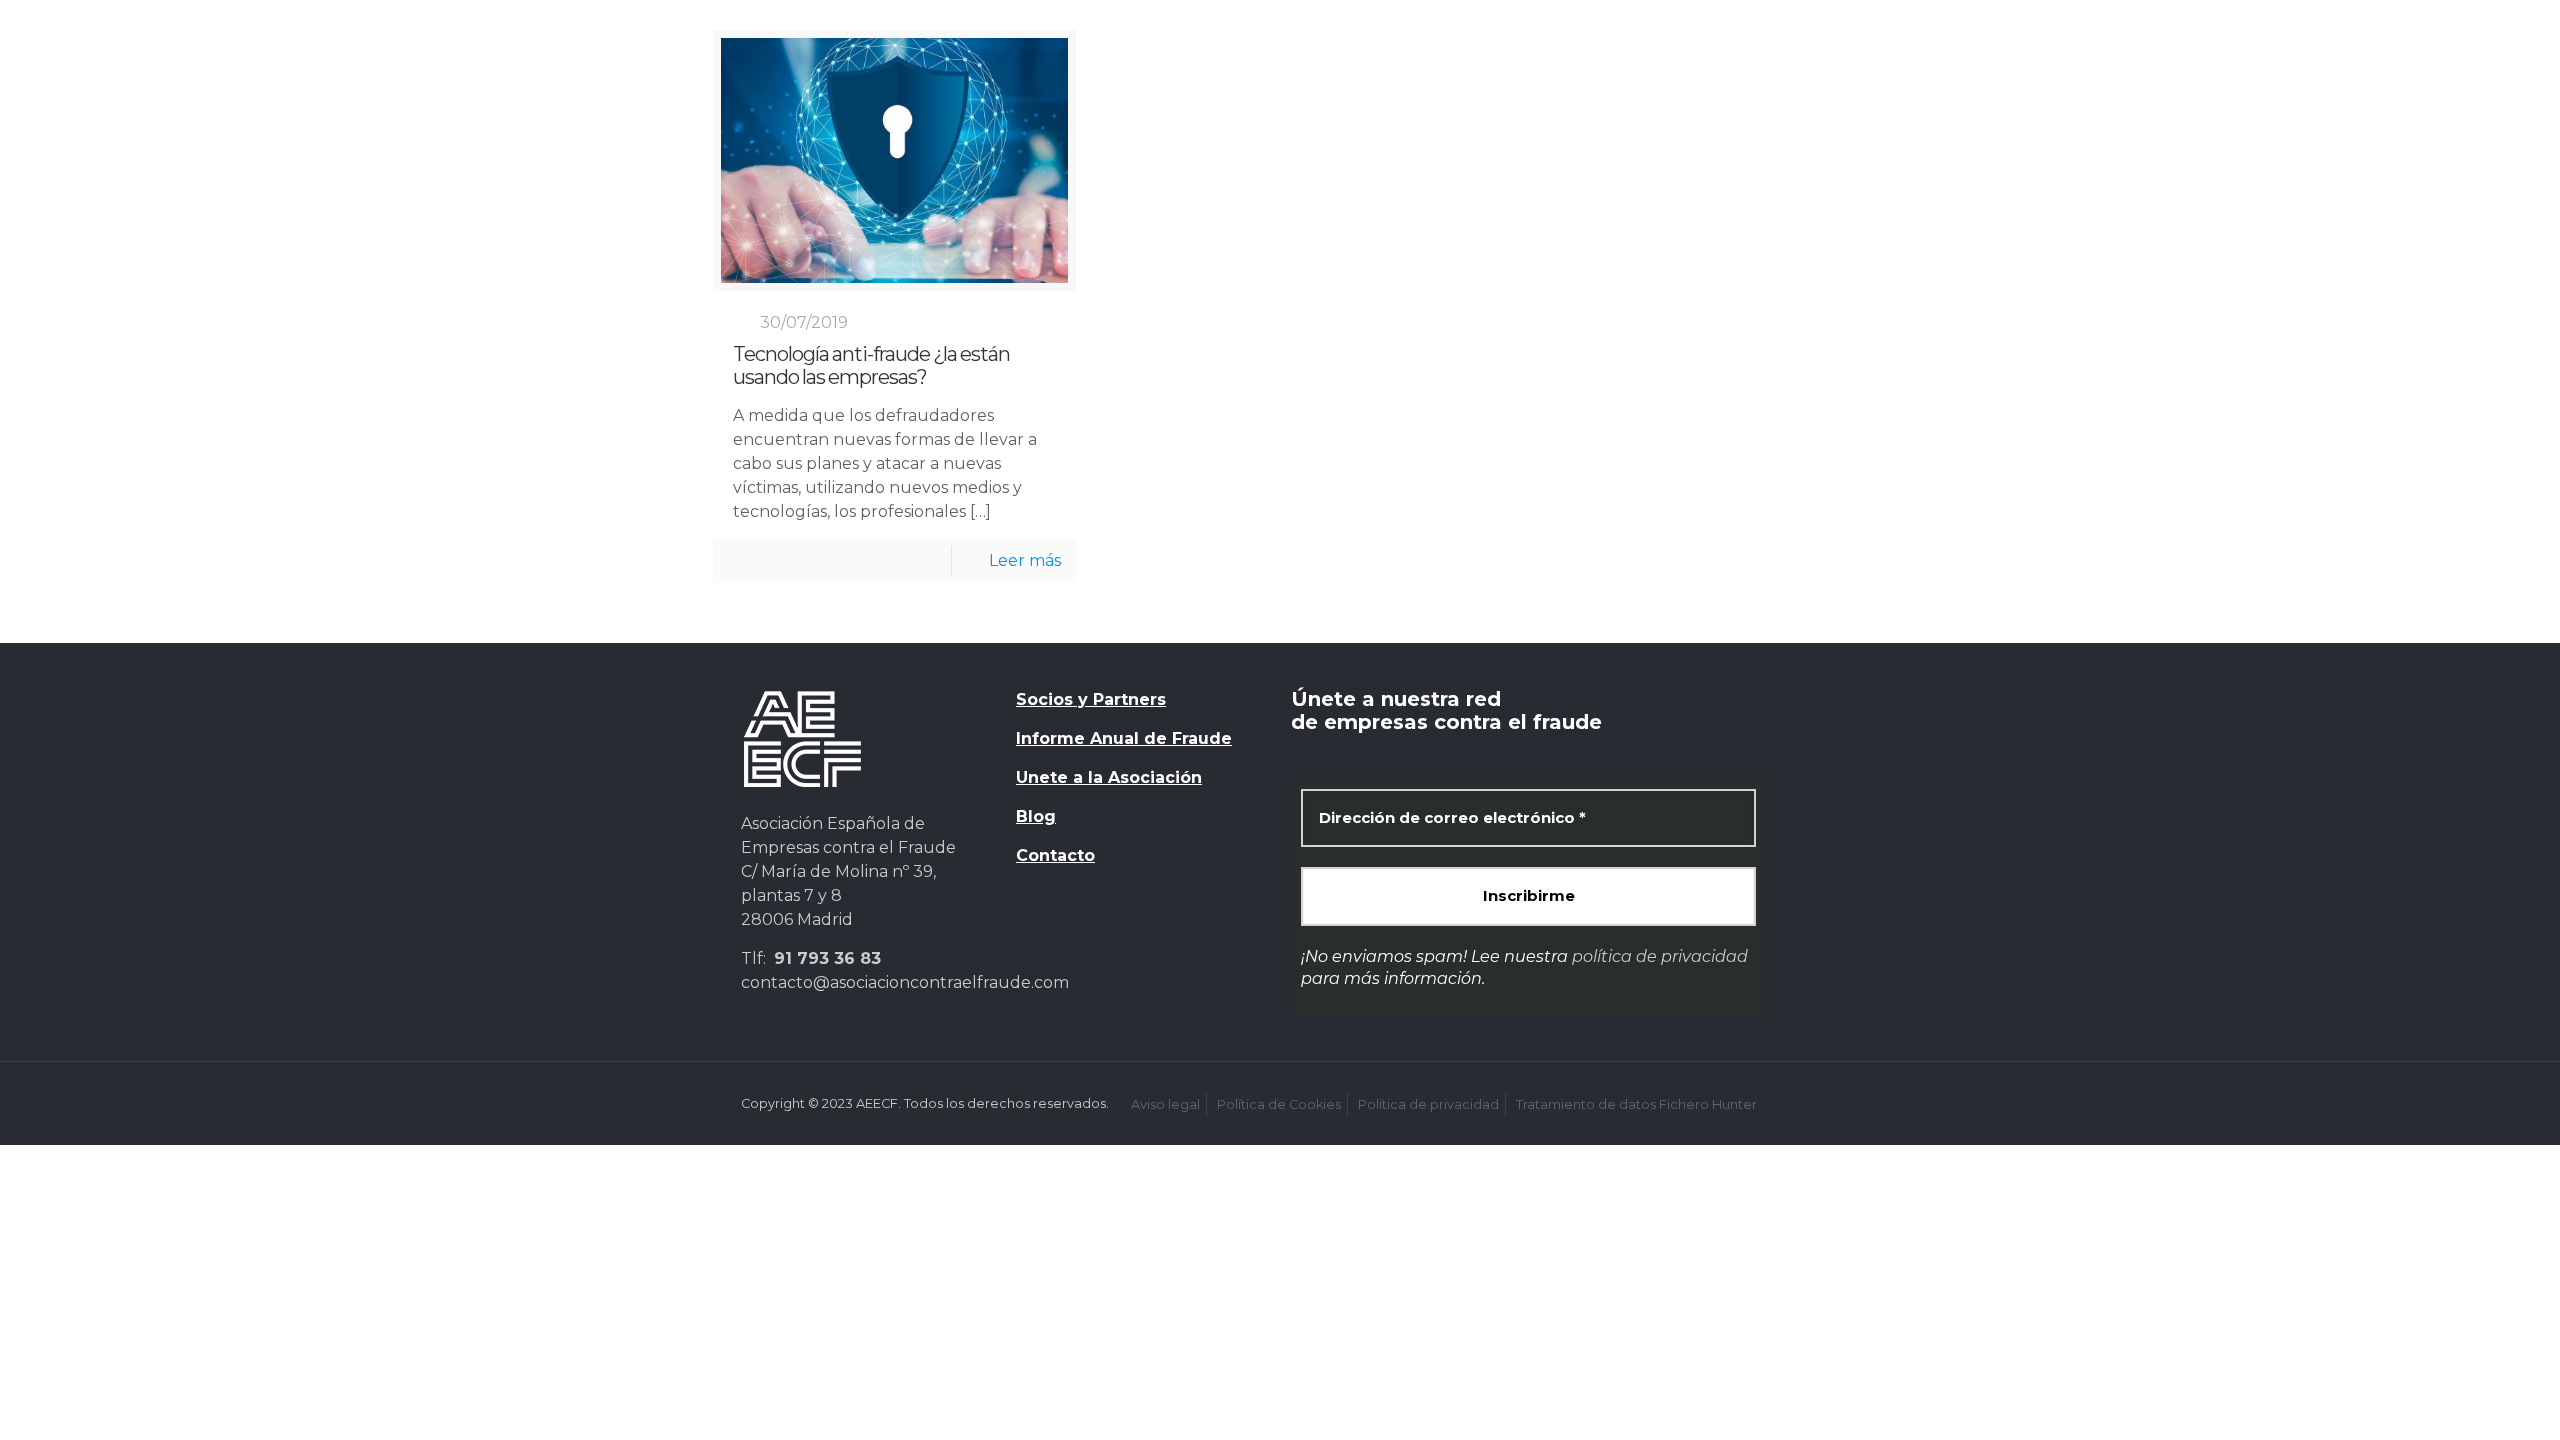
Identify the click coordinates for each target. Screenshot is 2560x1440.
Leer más (1025, 560)
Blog (1036, 816)
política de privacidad (1660, 956)
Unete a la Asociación (1109, 777)
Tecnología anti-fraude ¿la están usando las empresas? (871, 366)
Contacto (1055, 855)
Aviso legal (1165, 1104)
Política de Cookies (1279, 1104)
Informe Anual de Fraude (1124, 738)
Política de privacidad (1428, 1104)
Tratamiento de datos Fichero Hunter (1636, 1104)
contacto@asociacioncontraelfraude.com (905, 982)
